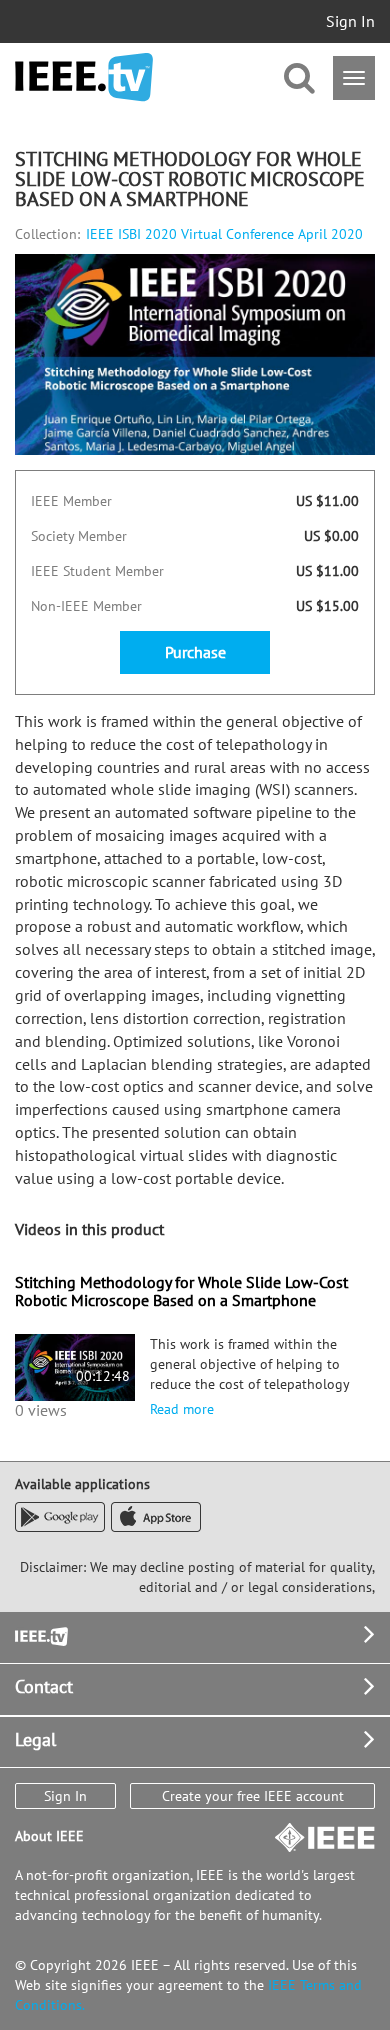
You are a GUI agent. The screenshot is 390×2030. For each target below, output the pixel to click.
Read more (182, 1409)
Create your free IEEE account (253, 1796)
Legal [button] (35, 1739)
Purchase (195, 652)
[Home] (84, 77)
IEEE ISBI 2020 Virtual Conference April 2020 (224, 234)
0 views (41, 1410)
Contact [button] (44, 1686)
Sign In (350, 21)
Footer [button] (40, 1634)
